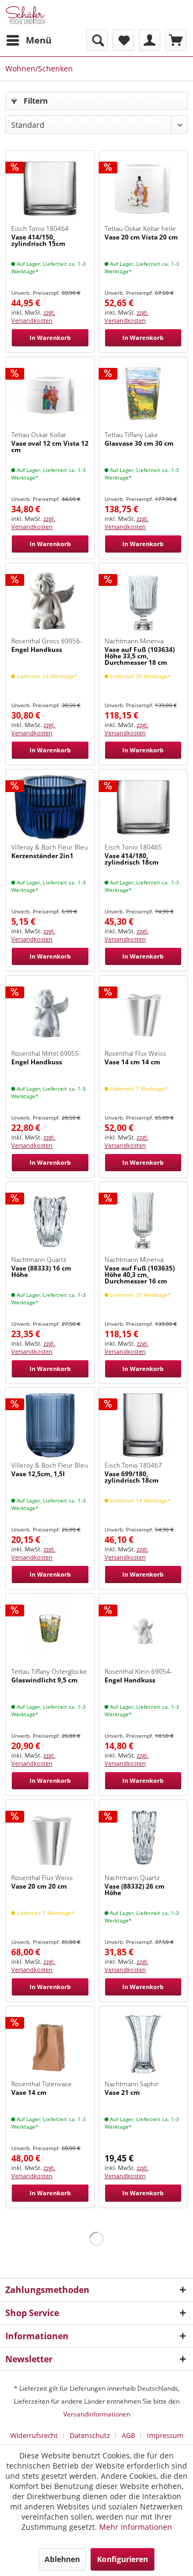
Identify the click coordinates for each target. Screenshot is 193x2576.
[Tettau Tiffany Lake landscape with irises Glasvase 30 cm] (143, 395)
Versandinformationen (97, 2414)
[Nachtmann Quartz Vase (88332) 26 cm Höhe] (143, 1838)
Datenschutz (90, 2435)
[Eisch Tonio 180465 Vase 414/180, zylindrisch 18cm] (143, 807)
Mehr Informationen (136, 2527)
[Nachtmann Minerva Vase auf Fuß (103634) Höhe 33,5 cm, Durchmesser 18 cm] (143, 601)
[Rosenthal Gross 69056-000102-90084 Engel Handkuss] (50, 601)
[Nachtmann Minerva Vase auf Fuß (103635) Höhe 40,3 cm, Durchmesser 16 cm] (143, 1220)
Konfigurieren (123, 2559)
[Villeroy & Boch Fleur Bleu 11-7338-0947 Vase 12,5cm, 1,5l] (50, 1425)
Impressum (165, 2435)
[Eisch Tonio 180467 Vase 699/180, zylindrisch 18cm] (143, 1425)
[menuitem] (28, 40)
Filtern (35, 101)
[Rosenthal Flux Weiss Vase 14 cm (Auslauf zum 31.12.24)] (143, 1013)
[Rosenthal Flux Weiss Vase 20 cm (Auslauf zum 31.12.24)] (50, 1838)
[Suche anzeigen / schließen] (97, 40)
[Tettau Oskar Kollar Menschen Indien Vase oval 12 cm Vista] (50, 395)
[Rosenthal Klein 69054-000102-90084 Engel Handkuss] (143, 1631)
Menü (39, 40)
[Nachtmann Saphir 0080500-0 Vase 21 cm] (143, 2044)
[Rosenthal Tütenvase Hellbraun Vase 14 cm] (50, 2044)
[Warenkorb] (176, 40)
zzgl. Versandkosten (33, 316)
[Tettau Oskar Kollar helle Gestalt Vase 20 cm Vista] (143, 188)
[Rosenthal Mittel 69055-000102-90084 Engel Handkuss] (50, 1013)
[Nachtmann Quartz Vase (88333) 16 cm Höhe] (50, 1220)
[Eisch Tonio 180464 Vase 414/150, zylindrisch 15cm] (50, 188)
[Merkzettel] (123, 40)
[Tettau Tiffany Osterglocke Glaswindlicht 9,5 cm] (50, 1631)
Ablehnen (62, 2559)
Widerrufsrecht (34, 2435)
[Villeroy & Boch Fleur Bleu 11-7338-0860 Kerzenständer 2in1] (50, 807)
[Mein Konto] (150, 40)
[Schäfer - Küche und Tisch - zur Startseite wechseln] (25, 15)
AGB (128, 2435)
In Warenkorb (50, 338)
